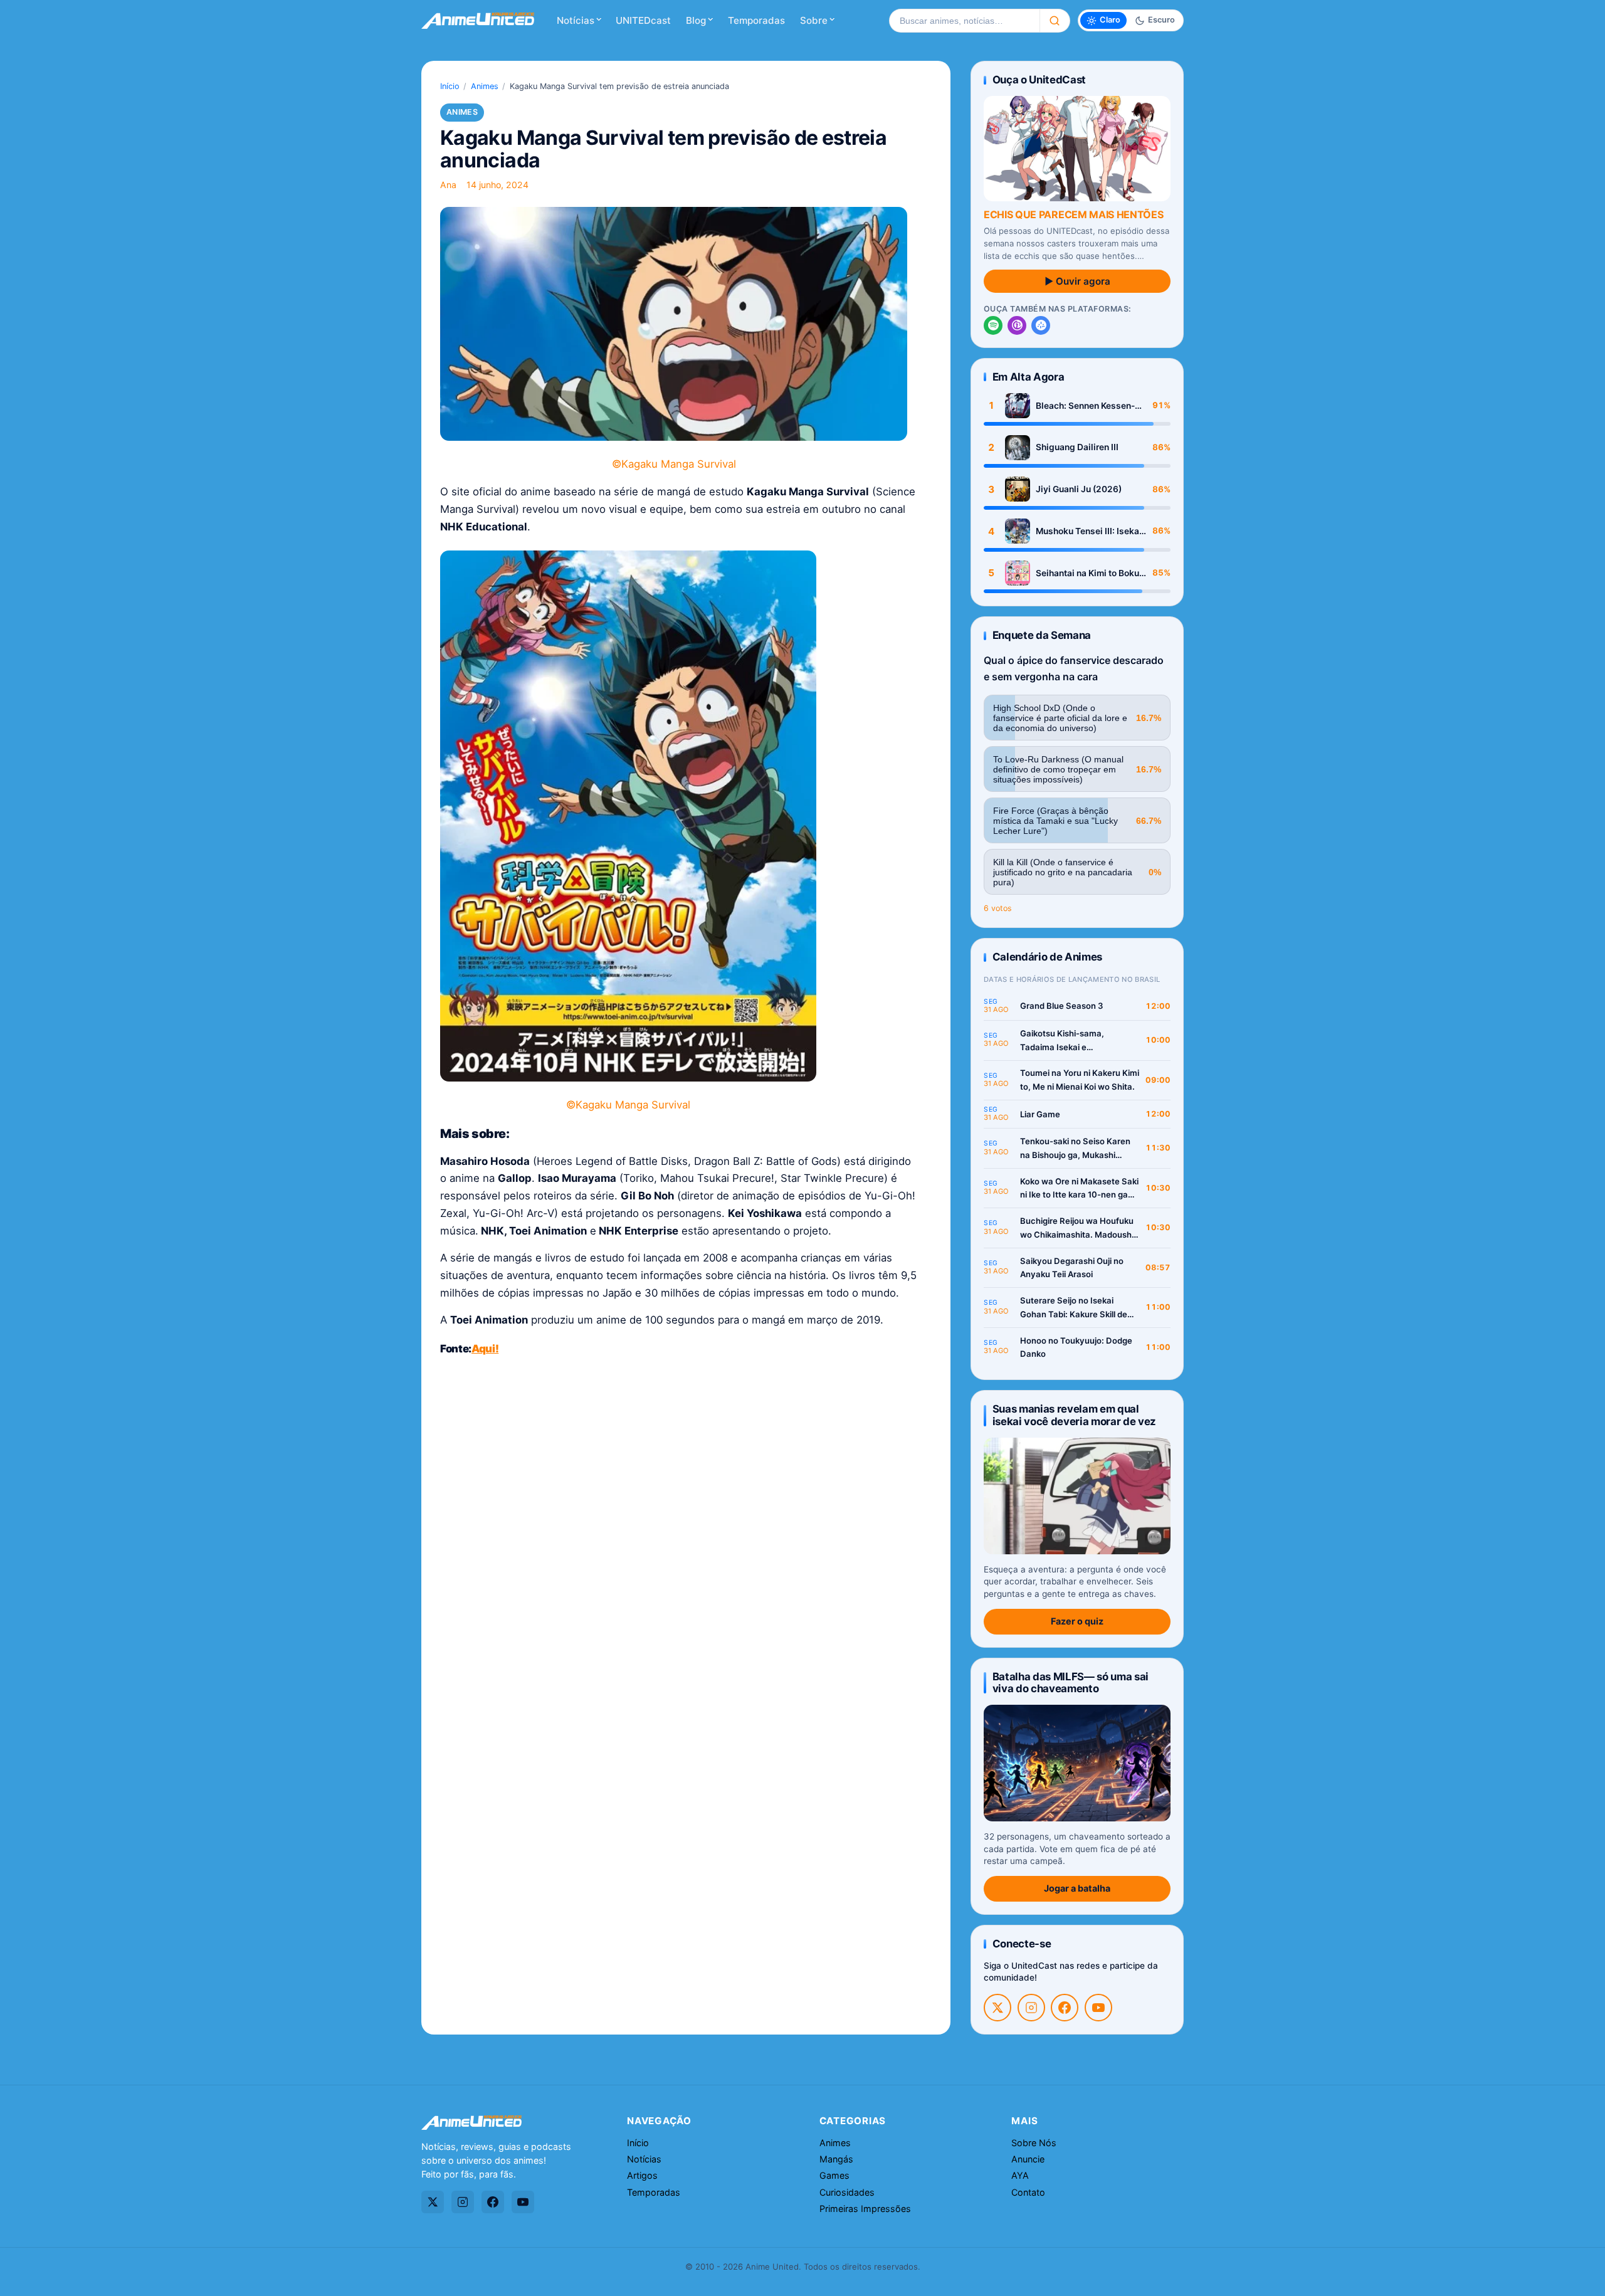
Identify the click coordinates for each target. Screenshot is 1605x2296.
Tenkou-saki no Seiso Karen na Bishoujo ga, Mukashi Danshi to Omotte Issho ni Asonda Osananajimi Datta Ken (1075, 1149)
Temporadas (756, 20)
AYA (1020, 2175)
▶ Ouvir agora (1077, 281)
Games (834, 2175)
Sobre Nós (1034, 2143)
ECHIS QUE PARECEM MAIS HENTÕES (1073, 214)
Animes (485, 86)
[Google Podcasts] (1041, 325)
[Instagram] (1031, 2008)
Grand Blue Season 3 (1062, 1006)
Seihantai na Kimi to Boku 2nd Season (1087, 573)
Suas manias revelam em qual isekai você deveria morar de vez (1074, 1415)
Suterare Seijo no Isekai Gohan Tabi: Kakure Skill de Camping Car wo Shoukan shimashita (1074, 1308)
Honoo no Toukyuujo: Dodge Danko (1076, 1347)
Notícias (576, 20)
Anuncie (1028, 2159)
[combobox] (964, 21)
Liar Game (1040, 1114)
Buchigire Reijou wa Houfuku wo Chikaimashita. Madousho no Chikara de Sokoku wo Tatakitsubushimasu (1078, 1229)
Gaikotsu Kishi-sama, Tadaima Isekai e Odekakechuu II (1062, 1041)
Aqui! (485, 1349)
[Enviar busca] (1055, 21)
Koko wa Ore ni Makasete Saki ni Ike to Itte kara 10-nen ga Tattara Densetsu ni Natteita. (1079, 1189)
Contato (1028, 2192)
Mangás (836, 2159)
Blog (696, 20)
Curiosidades (847, 2192)
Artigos (642, 2175)
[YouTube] (1098, 2008)
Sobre (814, 20)
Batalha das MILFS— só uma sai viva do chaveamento (1071, 1683)
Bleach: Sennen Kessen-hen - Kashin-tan (1085, 406)
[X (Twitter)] (997, 2008)
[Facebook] (1065, 2008)
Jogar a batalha (1077, 1888)
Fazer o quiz (1077, 1621)
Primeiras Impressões (865, 2209)
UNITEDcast (643, 20)
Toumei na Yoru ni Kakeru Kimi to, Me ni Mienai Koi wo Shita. (1080, 1080)
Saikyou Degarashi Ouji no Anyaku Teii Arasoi (1072, 1268)
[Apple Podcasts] (1017, 325)
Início (450, 86)
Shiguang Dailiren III (1077, 447)
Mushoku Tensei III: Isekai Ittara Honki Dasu (1089, 531)
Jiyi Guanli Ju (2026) (1079, 489)
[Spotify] (993, 325)
